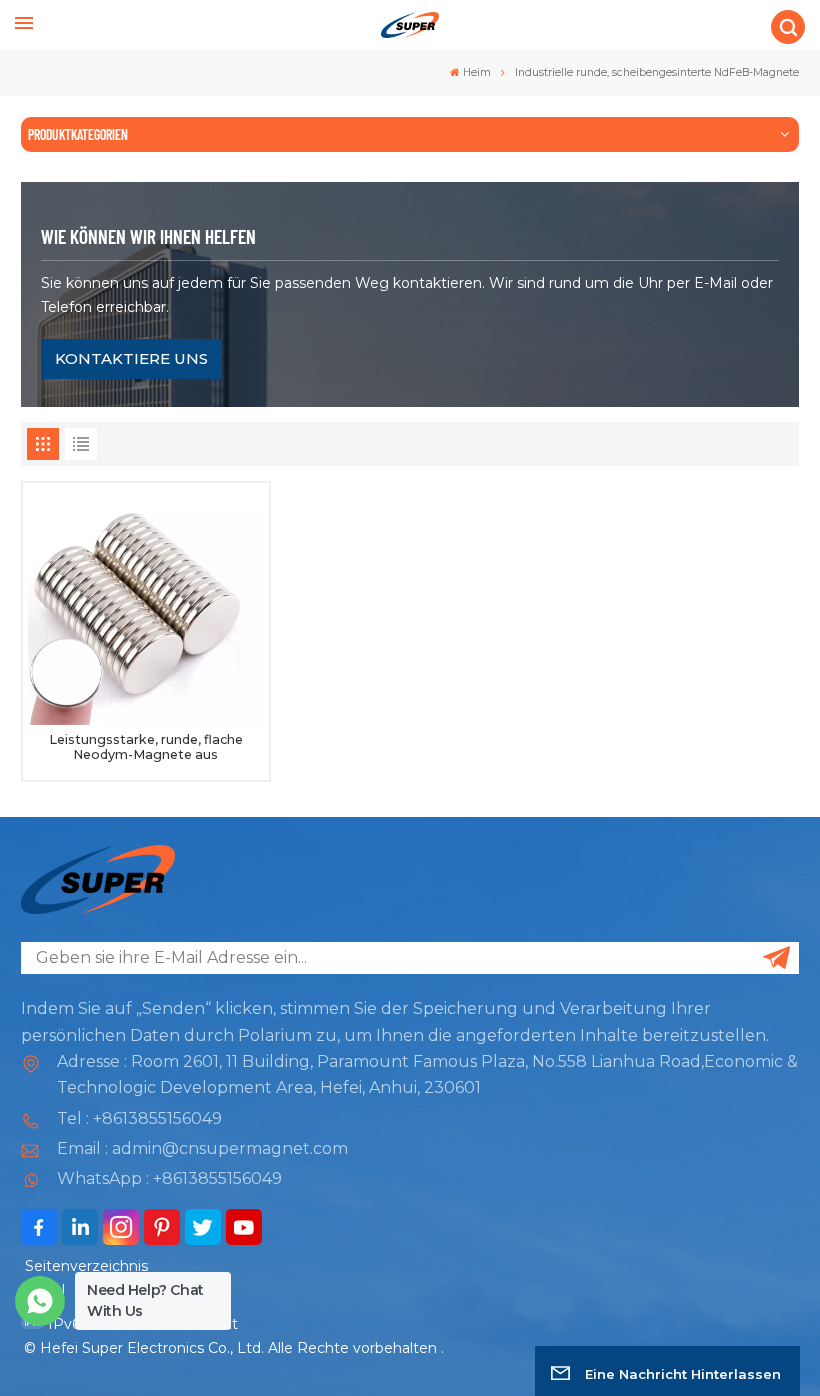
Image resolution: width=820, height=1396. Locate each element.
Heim (477, 72)
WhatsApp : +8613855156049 (169, 1178)
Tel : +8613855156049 (139, 1118)
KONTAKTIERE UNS (131, 358)
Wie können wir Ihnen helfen (148, 236)
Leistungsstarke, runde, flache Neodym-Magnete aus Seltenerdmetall (146, 747)
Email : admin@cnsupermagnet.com (202, 1148)
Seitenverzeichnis (86, 1266)
